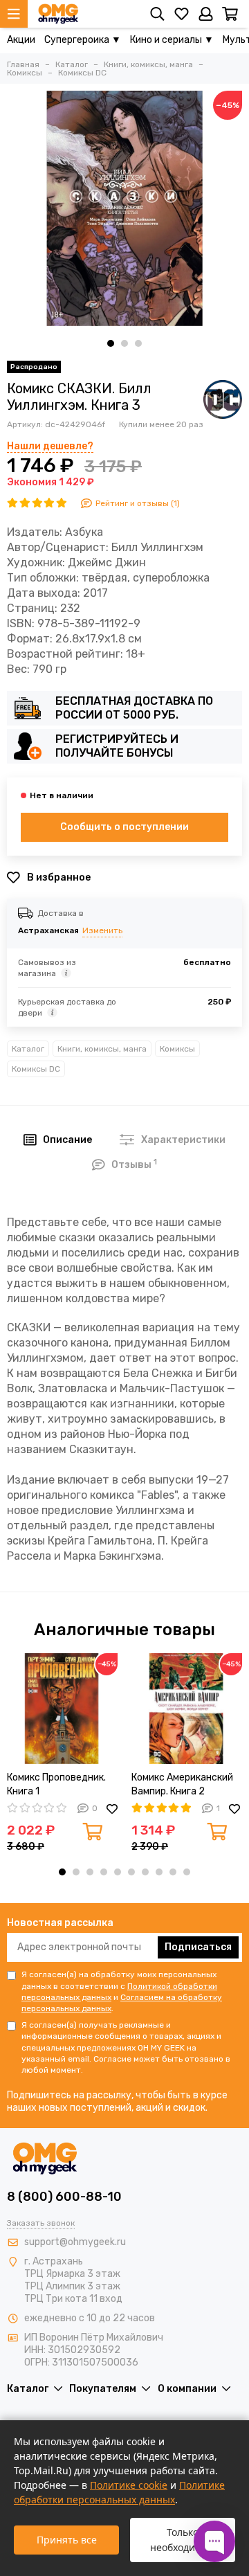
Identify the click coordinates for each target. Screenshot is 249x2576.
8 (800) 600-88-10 (64, 2197)
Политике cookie (129, 2485)
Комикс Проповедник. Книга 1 (56, 1784)
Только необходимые (183, 2540)
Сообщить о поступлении (124, 827)
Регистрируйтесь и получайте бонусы (117, 746)
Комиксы (177, 1049)
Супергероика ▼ (83, 40)
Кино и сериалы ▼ (172, 40)
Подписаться (198, 1947)
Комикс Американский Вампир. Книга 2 (182, 1784)
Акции (21, 40)
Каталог (28, 1049)
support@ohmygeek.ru (75, 2242)
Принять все (67, 2540)
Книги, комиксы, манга (102, 1049)
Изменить (102, 930)
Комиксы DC (36, 1069)
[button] (111, 343)
